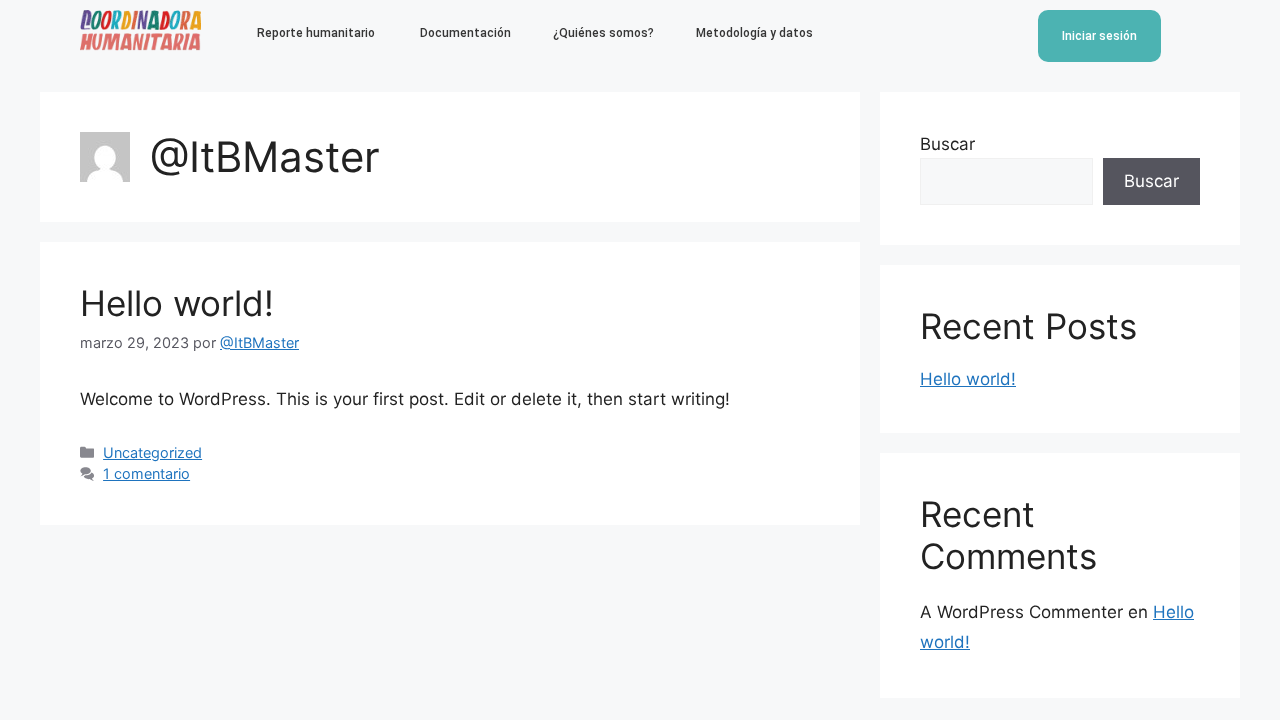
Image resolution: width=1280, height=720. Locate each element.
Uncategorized (152, 452)
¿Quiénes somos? (603, 33)
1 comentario (146, 473)
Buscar (947, 144)
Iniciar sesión (1099, 36)
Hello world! (177, 303)
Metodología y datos (754, 33)
